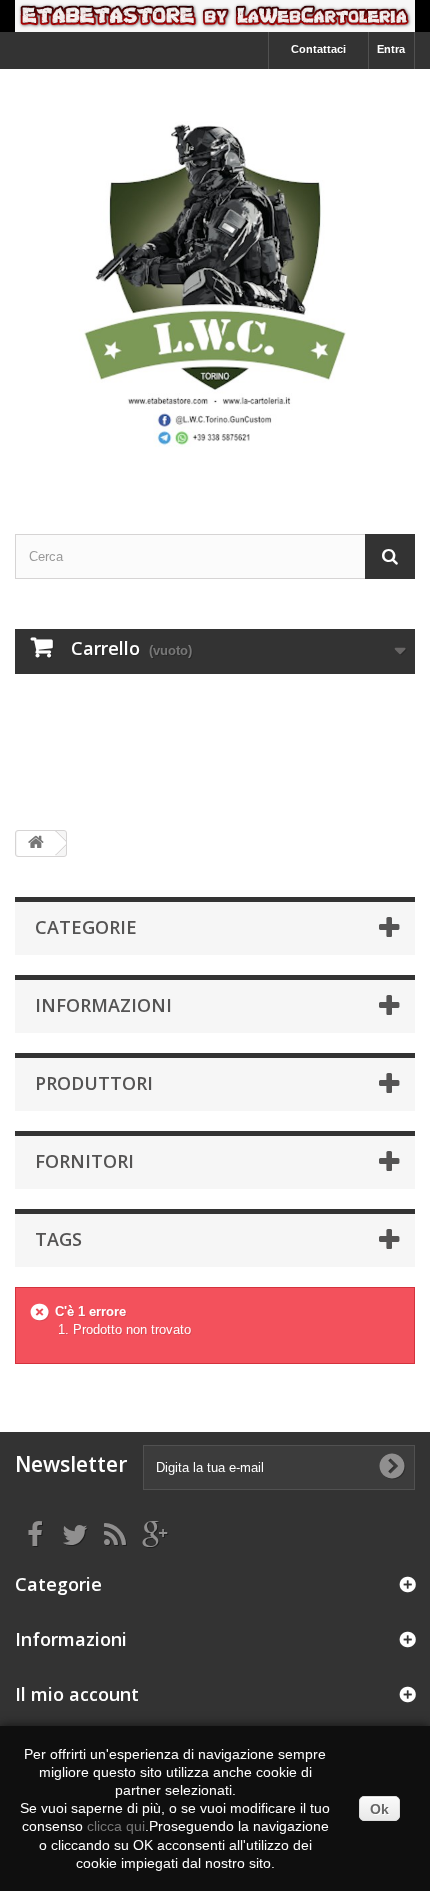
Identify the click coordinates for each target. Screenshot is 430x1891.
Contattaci (318, 49)
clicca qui (116, 1826)
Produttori (94, 1083)
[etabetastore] (215, 284)
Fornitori (84, 1161)
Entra (391, 49)
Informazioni (103, 1005)
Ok (379, 1809)
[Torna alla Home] (36, 843)
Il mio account (77, 1694)
